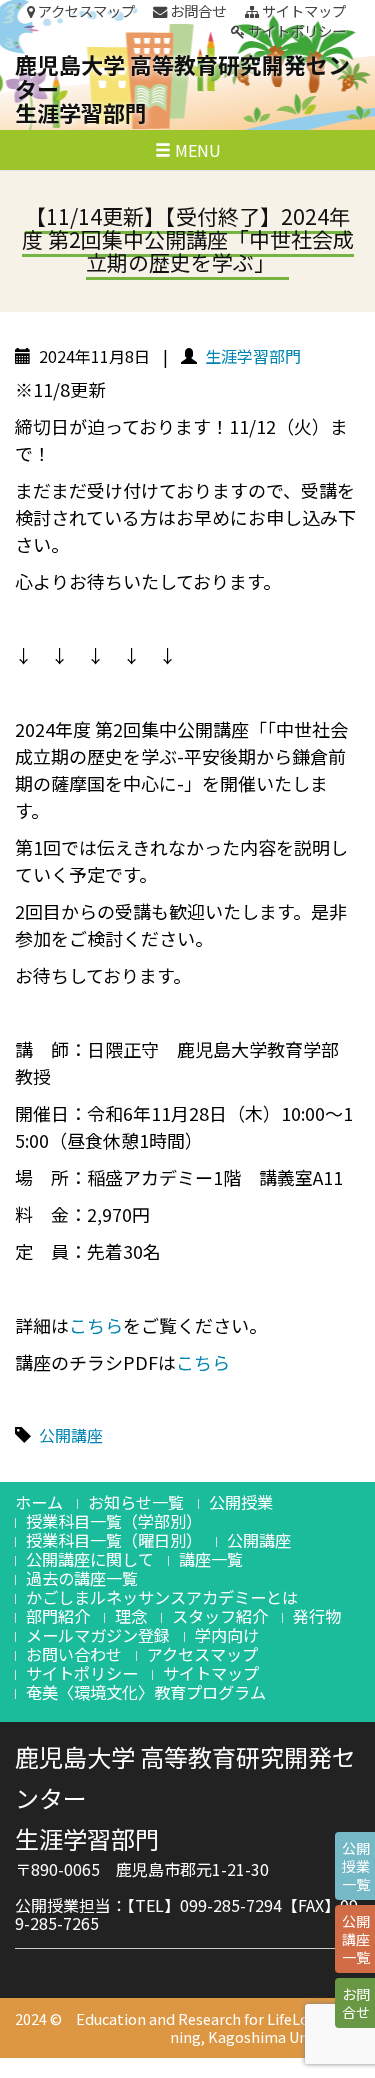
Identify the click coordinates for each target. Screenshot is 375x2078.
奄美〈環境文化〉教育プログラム (146, 1692)
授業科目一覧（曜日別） (114, 1540)
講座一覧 (211, 1559)
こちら (96, 1325)
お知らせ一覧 (136, 1502)
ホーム (39, 1502)
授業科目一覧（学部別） (114, 1521)
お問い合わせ (74, 1654)
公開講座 (71, 1435)
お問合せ (196, 11)
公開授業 (241, 1502)
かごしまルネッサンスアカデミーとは (162, 1597)
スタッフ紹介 (220, 1616)
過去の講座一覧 (82, 1578)
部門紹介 (58, 1616)
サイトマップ (302, 11)
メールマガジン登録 (98, 1635)
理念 (131, 1616)
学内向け (227, 1635)
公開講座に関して (90, 1559)
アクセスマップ (85, 11)
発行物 (317, 1616)
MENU (196, 150)
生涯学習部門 (253, 356)
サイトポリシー (295, 31)
